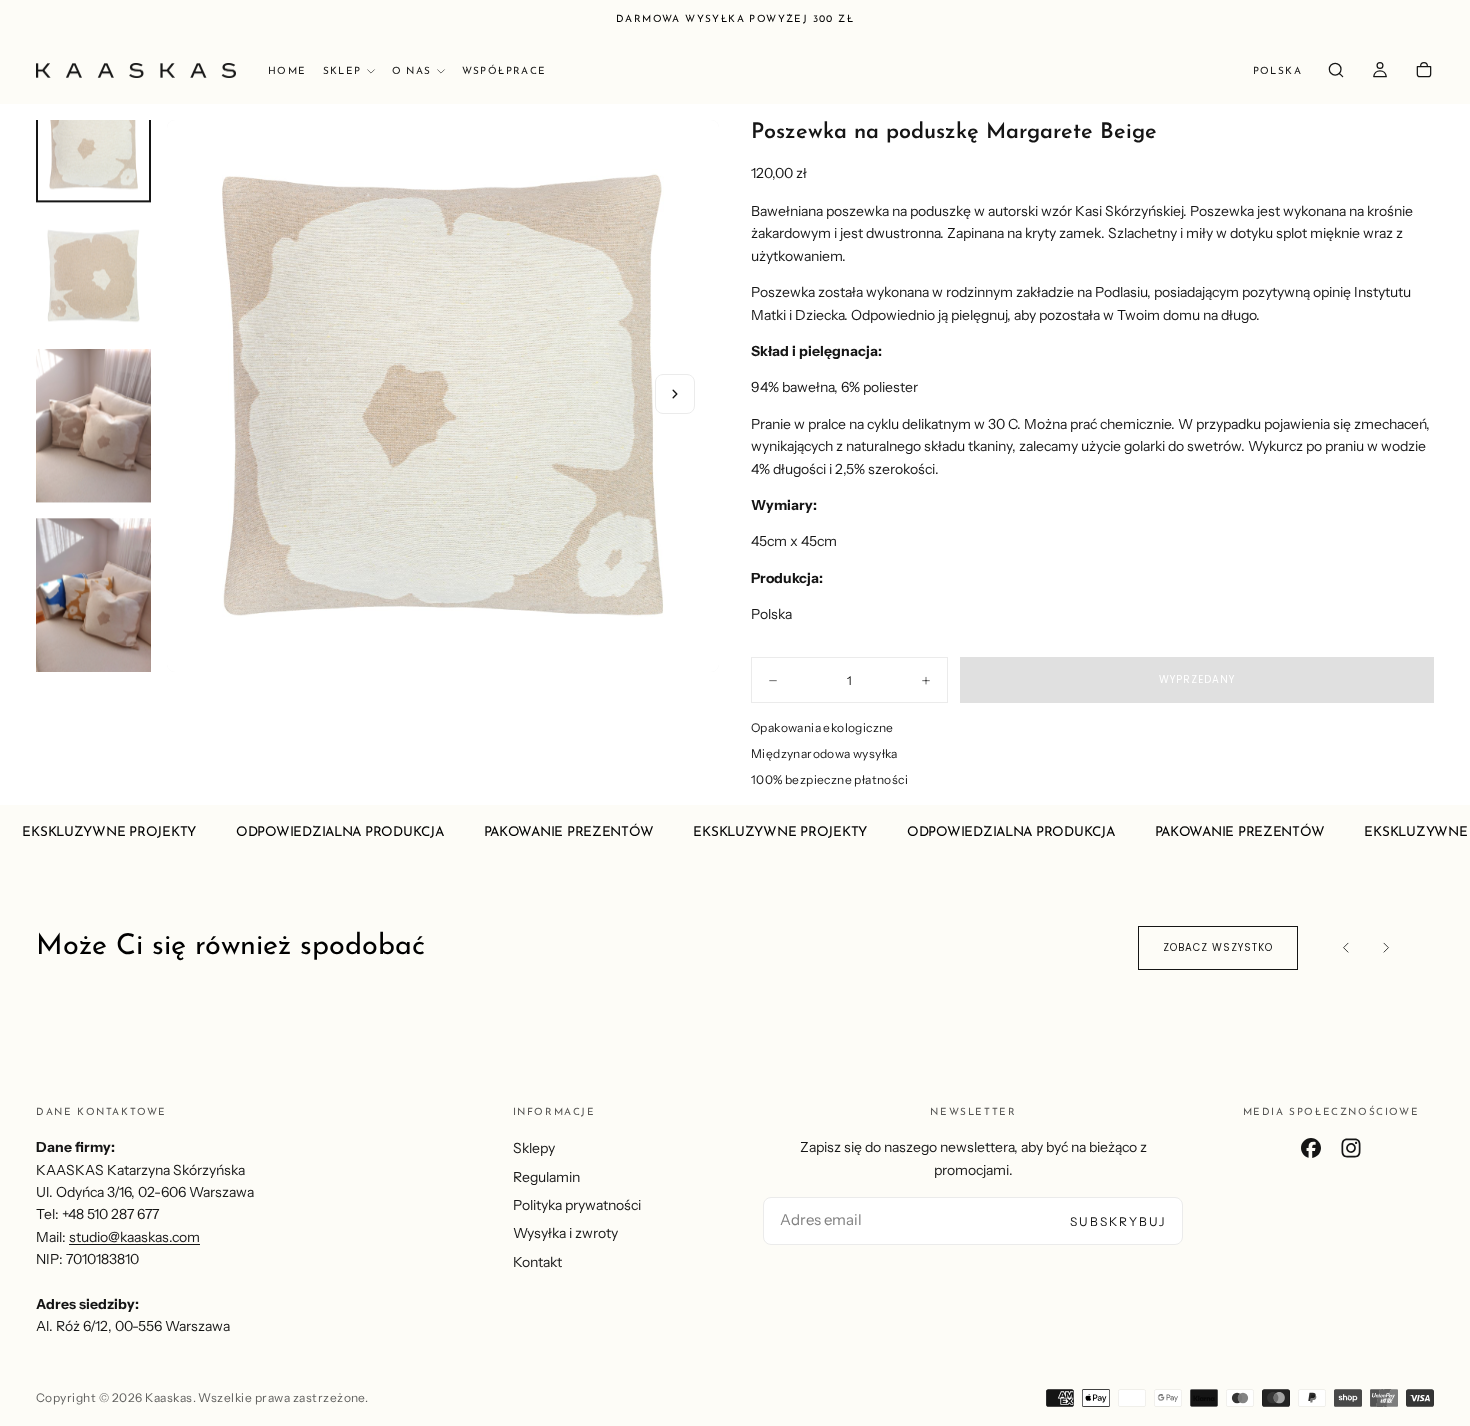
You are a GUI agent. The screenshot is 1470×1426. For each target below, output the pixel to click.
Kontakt (537, 1262)
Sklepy (534, 1148)
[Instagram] (1351, 1148)
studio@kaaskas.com (134, 1237)
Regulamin (546, 1177)
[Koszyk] (1424, 72)
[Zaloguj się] (1380, 72)
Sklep (342, 71)
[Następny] (1386, 948)
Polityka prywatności (577, 1205)
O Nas (412, 71)
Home (287, 71)
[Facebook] (1311, 1148)
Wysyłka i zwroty (565, 1233)
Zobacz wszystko (1218, 947)
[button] (1277, 72)
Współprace (504, 71)
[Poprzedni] (1346, 948)
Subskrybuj (1118, 1221)
